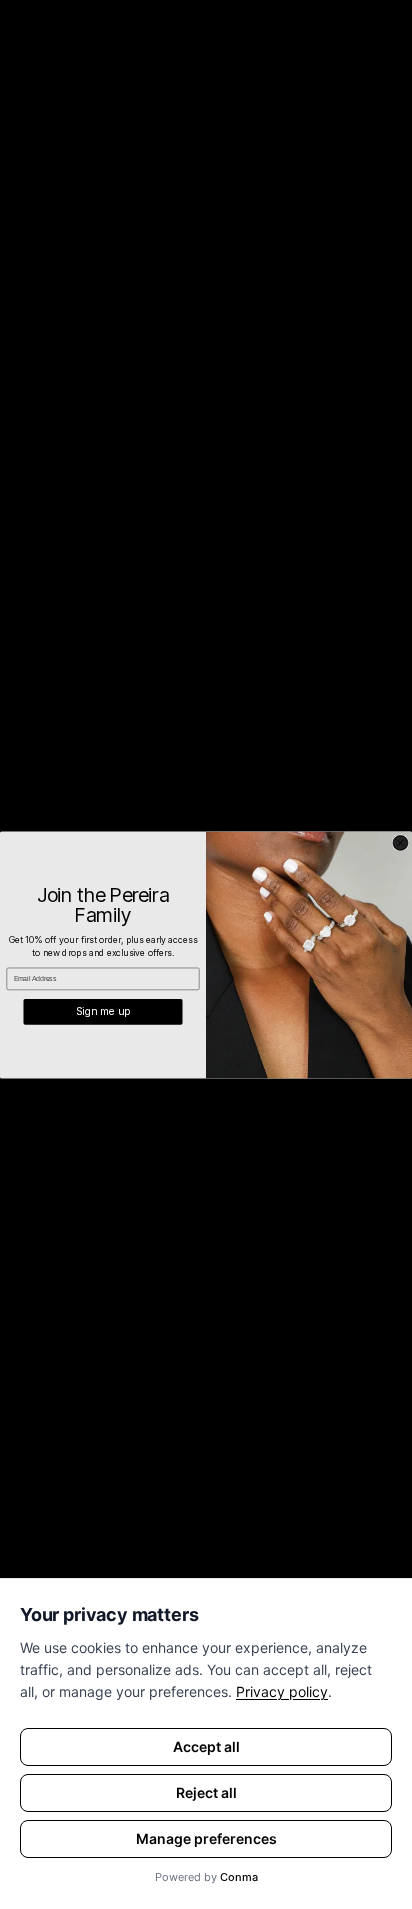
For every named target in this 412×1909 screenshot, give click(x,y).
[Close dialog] (400, 842)
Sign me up (103, 1011)
